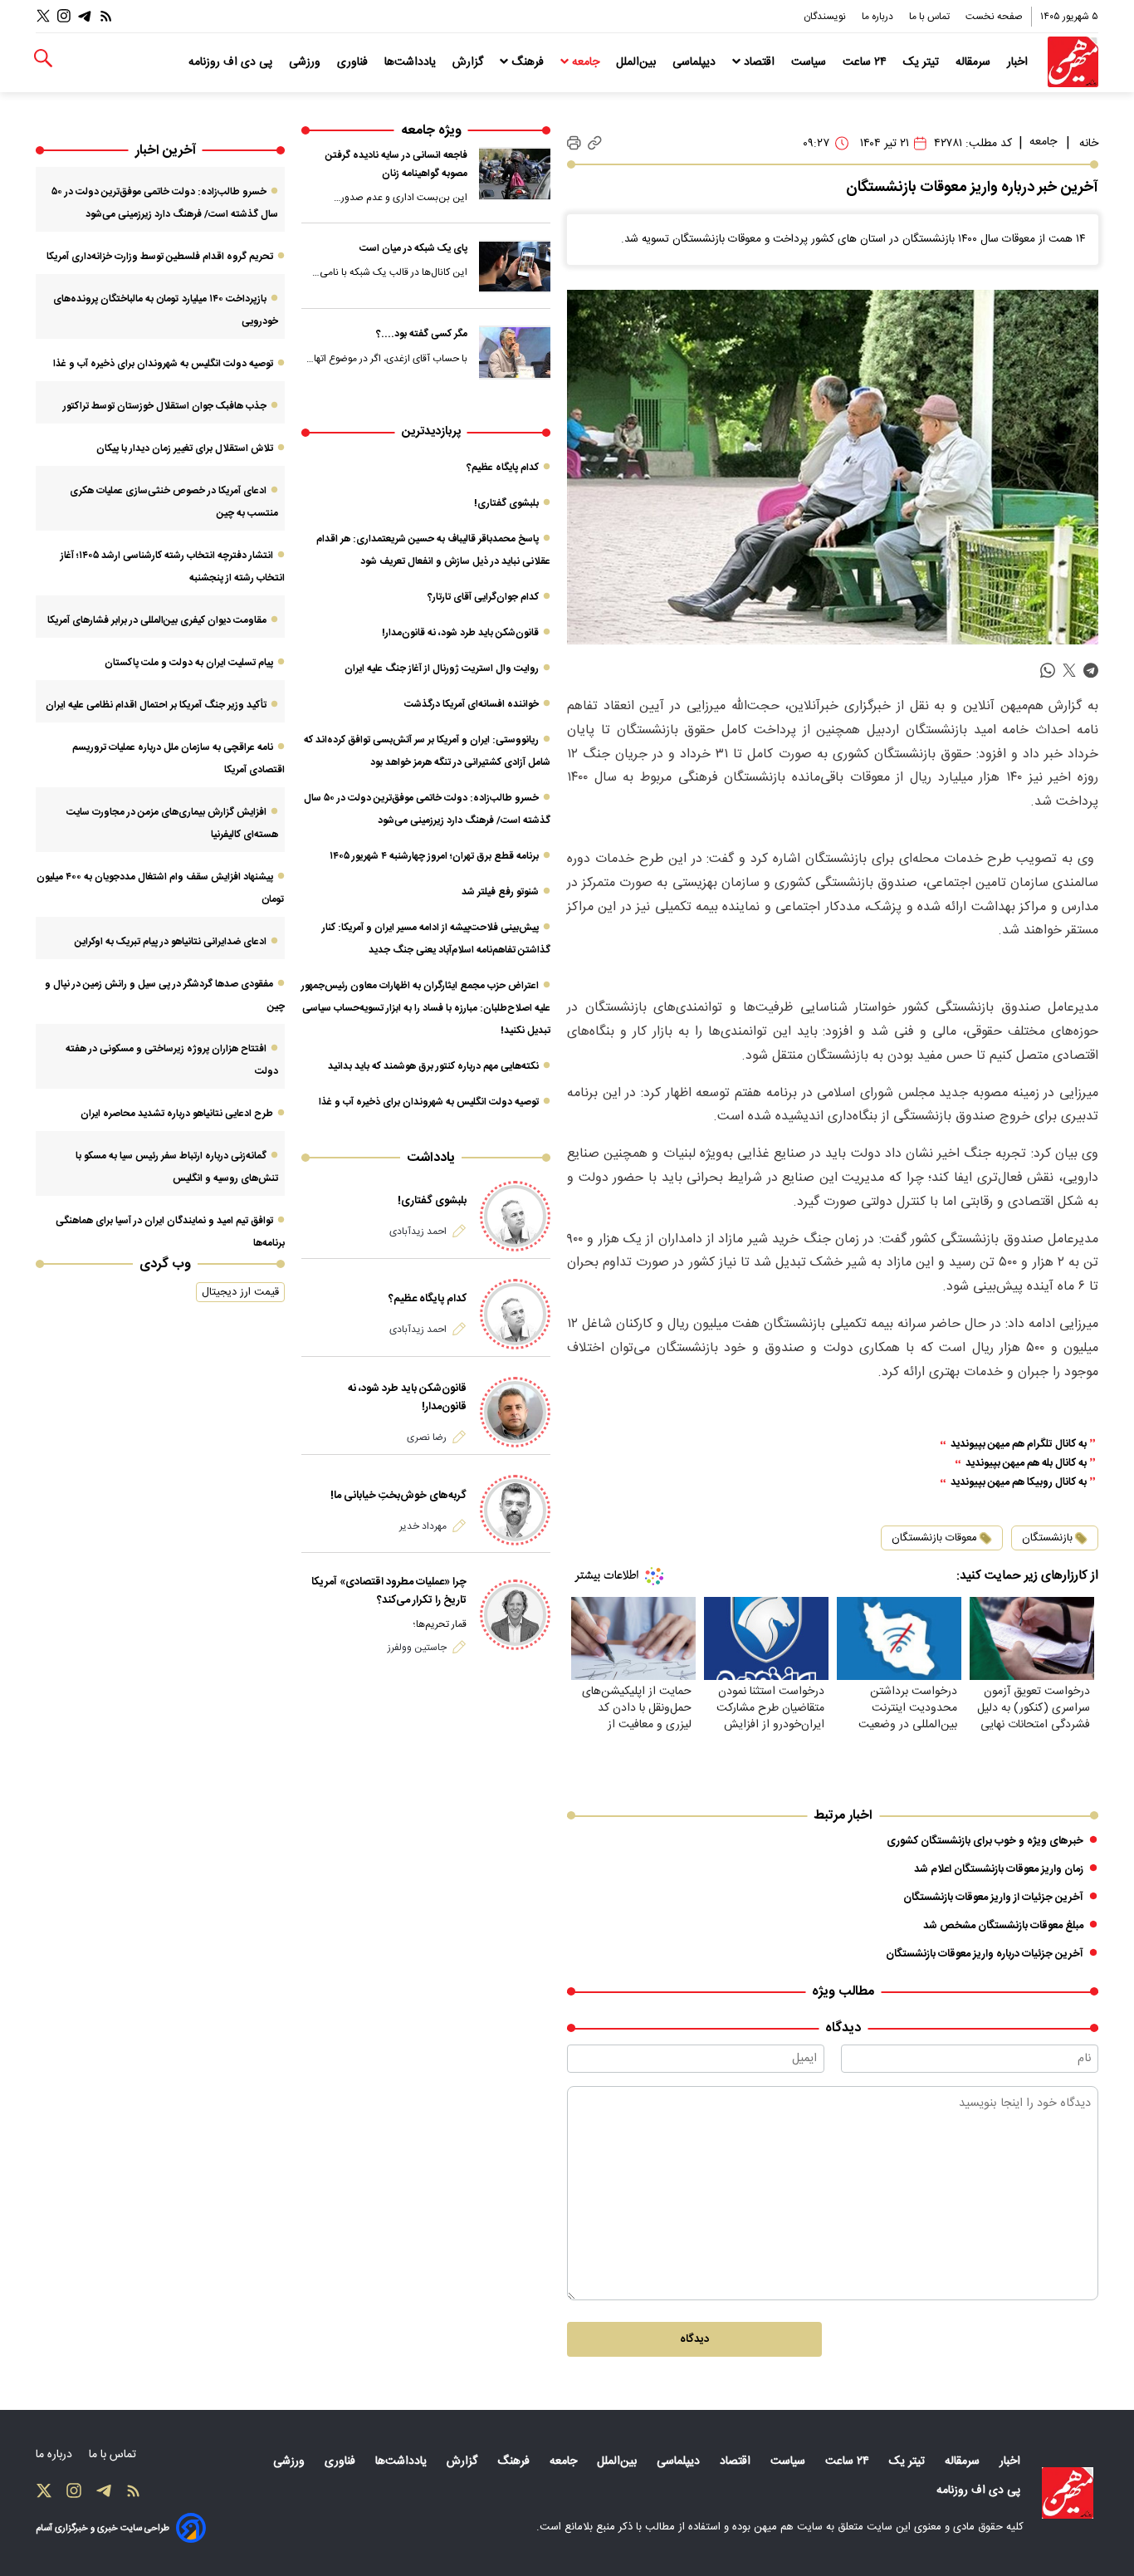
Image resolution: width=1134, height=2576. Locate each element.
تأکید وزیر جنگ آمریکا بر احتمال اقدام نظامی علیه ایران (156, 705)
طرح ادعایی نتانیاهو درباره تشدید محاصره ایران (177, 1114)
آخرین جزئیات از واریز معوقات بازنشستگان (993, 1898)
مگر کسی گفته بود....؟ (422, 334)
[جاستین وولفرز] (515, 1615)
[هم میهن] (1073, 62)
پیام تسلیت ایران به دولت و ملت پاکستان (189, 663)
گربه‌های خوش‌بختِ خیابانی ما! (398, 1496)
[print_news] (574, 144)
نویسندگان (826, 17)
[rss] (106, 16)
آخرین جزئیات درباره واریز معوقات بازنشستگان (985, 1954)
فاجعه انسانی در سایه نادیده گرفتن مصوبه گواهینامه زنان (396, 164)
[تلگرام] (85, 16)
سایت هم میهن (788, 2527)
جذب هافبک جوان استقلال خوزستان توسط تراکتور (165, 406)
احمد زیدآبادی (418, 1232)
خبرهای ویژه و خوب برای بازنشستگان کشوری (985, 1841)
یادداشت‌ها (412, 62)
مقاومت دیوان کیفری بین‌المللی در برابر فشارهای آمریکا (157, 620)
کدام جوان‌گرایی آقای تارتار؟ (483, 597)
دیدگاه (694, 2339)
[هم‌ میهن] (1068, 2493)
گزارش (469, 62)
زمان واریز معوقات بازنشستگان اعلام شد (999, 1869)
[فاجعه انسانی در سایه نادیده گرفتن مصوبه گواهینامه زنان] (515, 174)
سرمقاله (975, 62)
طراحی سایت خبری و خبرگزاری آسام (103, 2528)
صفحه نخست (994, 17)
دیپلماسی (696, 62)
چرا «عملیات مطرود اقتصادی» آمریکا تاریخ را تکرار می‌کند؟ (389, 1591)
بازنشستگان (1047, 1538)
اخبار (1019, 62)
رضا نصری (427, 1437)
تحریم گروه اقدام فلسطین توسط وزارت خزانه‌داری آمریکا (160, 257)
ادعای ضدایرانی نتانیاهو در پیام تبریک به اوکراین (171, 942)
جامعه (586, 62)
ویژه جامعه (431, 131)
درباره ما (879, 17)
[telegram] (1091, 671)
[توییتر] (43, 16)
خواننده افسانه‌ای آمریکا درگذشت (472, 704)
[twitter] (1069, 671)
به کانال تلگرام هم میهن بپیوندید (1019, 1445)
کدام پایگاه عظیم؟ (503, 468)
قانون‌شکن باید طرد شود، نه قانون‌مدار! (460, 633)
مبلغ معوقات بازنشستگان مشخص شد (1003, 1926)
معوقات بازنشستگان (934, 1538)
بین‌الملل (638, 62)
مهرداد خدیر (423, 1526)
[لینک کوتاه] (595, 143)
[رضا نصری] (515, 1412)
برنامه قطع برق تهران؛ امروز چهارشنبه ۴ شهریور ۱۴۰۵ (434, 856)
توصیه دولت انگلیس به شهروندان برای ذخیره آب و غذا (429, 1102)
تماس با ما (931, 17)
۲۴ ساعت (866, 62)
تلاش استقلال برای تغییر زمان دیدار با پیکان (185, 448)
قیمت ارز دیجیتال (240, 1292)
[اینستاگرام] (64, 16)
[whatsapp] (1048, 671)
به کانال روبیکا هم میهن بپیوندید (1019, 1483)
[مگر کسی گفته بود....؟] (515, 352)
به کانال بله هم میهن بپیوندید (1026, 1464)
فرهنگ (528, 62)
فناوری (354, 62)
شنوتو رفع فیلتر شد (500, 892)
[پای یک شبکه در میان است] (515, 267)
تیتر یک (923, 62)
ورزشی (306, 62)
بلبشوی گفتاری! (506, 503)
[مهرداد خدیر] (515, 1510)
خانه (1089, 144)
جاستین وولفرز (417, 1648)
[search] (43, 59)
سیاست (810, 62)
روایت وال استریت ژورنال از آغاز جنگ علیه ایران (442, 668)
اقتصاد (759, 62)
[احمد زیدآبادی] (515, 1216)
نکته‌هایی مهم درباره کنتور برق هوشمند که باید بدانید (433, 1066)
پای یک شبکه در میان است (413, 248)
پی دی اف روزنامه (232, 62)
